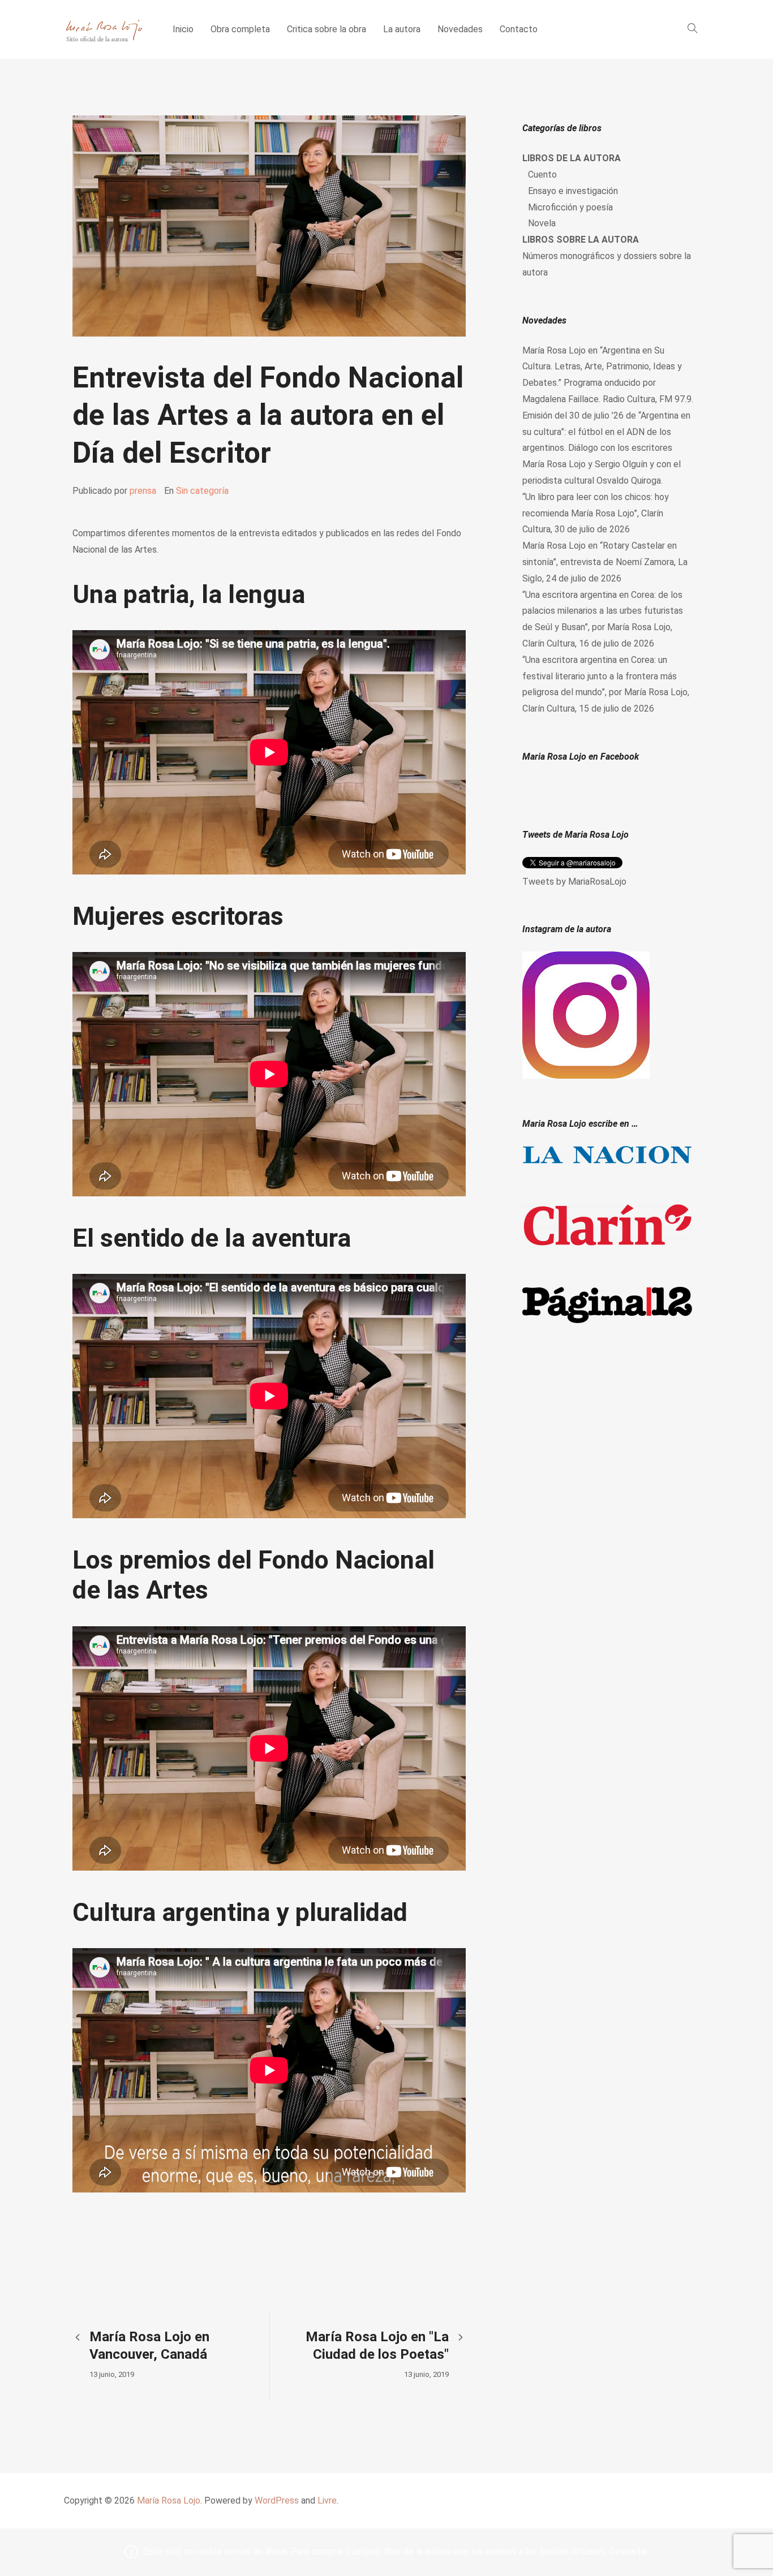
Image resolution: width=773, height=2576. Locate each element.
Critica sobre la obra (327, 29)
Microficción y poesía (570, 207)
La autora (402, 29)
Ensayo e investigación (573, 191)
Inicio (183, 29)
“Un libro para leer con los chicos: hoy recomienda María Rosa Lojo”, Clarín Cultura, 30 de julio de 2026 (596, 513)
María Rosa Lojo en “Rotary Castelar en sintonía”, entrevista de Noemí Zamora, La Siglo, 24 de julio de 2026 (605, 562)
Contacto (519, 29)
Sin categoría (202, 491)
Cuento (542, 175)
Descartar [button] (629, 2551)
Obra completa (240, 29)
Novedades (460, 29)
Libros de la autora (572, 158)
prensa (143, 491)
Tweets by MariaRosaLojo (574, 882)
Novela (542, 223)
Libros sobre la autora (581, 240)
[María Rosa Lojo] (104, 29)
